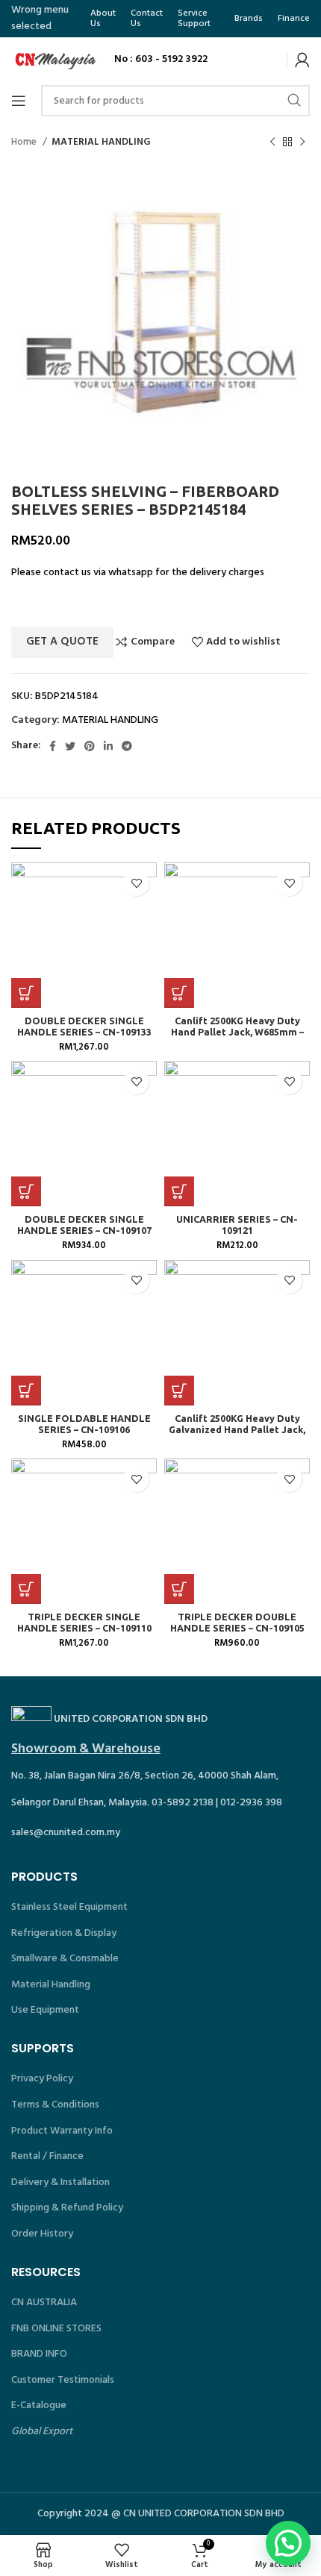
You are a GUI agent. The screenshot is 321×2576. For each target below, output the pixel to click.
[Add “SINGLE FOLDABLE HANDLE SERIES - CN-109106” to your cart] (26, 1391)
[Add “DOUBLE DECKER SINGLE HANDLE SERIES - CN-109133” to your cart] (26, 993)
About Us (103, 19)
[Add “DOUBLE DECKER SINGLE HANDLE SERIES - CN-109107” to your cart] (26, 1191)
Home (25, 142)
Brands (249, 19)
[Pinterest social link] (90, 746)
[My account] (302, 60)
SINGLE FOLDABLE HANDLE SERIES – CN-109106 (84, 1424)
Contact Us (147, 19)
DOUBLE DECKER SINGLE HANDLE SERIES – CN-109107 (84, 1225)
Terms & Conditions (55, 2105)
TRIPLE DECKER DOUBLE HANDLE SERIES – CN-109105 (237, 1622)
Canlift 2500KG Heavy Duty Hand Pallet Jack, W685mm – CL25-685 (237, 1032)
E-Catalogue (39, 2406)
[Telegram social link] (127, 746)
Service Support (194, 19)
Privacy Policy (42, 2079)
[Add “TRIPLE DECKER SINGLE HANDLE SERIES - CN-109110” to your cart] (26, 1589)
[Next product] (302, 142)
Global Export (42, 2432)
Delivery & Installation (60, 2182)
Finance (294, 19)
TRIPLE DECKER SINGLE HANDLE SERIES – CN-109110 (84, 1622)
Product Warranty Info (62, 2131)
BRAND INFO (39, 2354)
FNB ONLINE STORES (56, 2329)
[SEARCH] (294, 101)
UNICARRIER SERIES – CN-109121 (237, 1225)
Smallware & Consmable (65, 1959)
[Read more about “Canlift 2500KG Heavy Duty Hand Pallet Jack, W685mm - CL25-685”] (179, 993)
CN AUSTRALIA (44, 2303)
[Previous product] (272, 142)
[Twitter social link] (70, 746)
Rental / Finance (47, 2156)
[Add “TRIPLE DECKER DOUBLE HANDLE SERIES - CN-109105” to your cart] (179, 1589)
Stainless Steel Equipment (69, 1907)
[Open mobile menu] (19, 101)
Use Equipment (45, 2010)
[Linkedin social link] (108, 746)
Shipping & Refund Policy (67, 2208)
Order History (42, 2234)
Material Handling (51, 1985)
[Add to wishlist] (136, 883)
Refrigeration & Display (64, 1933)
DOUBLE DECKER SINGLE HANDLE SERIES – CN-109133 (84, 1026)
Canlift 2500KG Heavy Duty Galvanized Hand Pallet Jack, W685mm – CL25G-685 (237, 1429)
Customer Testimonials (63, 2380)
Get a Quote (62, 642)
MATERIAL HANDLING (101, 142)
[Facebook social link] (53, 746)
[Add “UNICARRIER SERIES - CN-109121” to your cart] (179, 1191)
